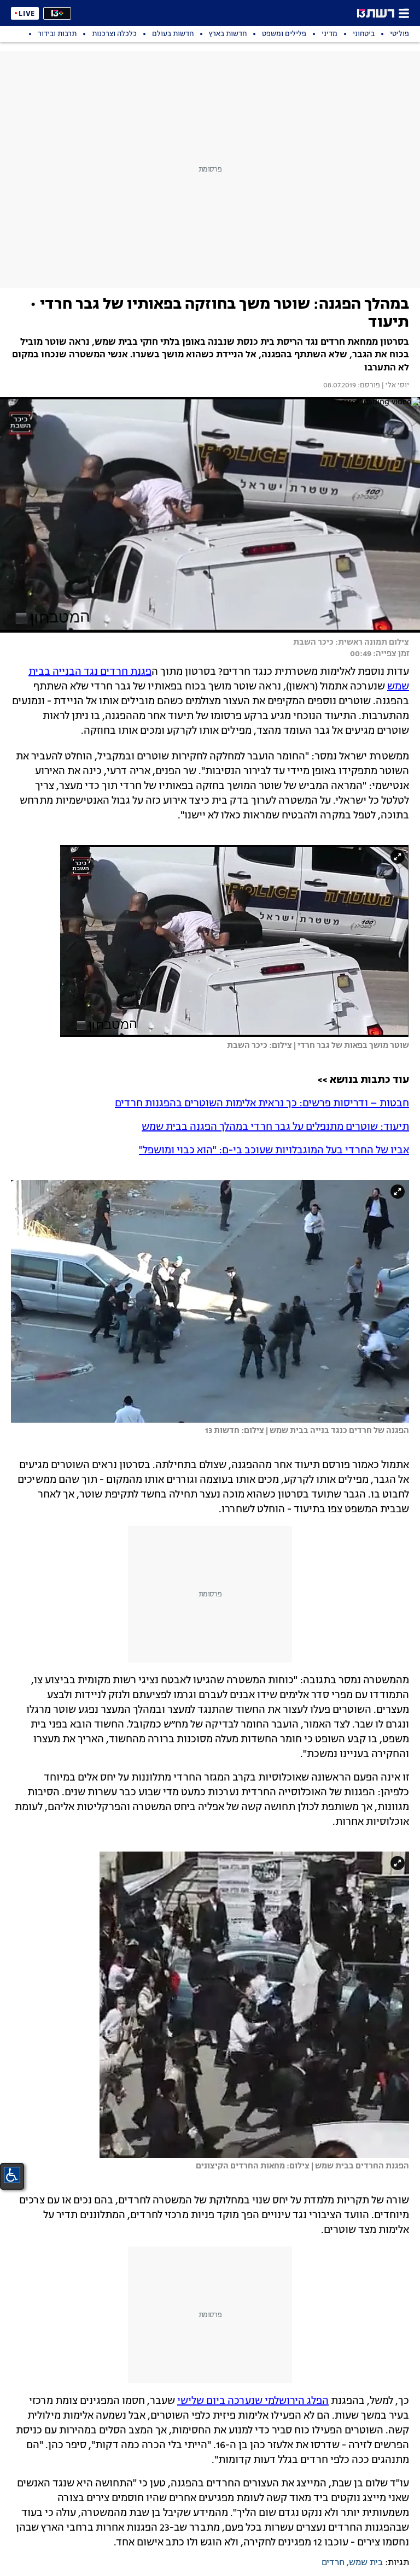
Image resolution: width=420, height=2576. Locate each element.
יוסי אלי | (395, 386)
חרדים (333, 2563)
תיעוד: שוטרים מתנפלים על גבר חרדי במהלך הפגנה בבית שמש (275, 1127)
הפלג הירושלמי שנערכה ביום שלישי (253, 2401)
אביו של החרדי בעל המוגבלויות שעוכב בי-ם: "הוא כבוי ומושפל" (274, 1151)
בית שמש (366, 2563)
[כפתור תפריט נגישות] (12, 2175)
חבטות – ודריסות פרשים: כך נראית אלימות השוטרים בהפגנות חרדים (262, 1104)
